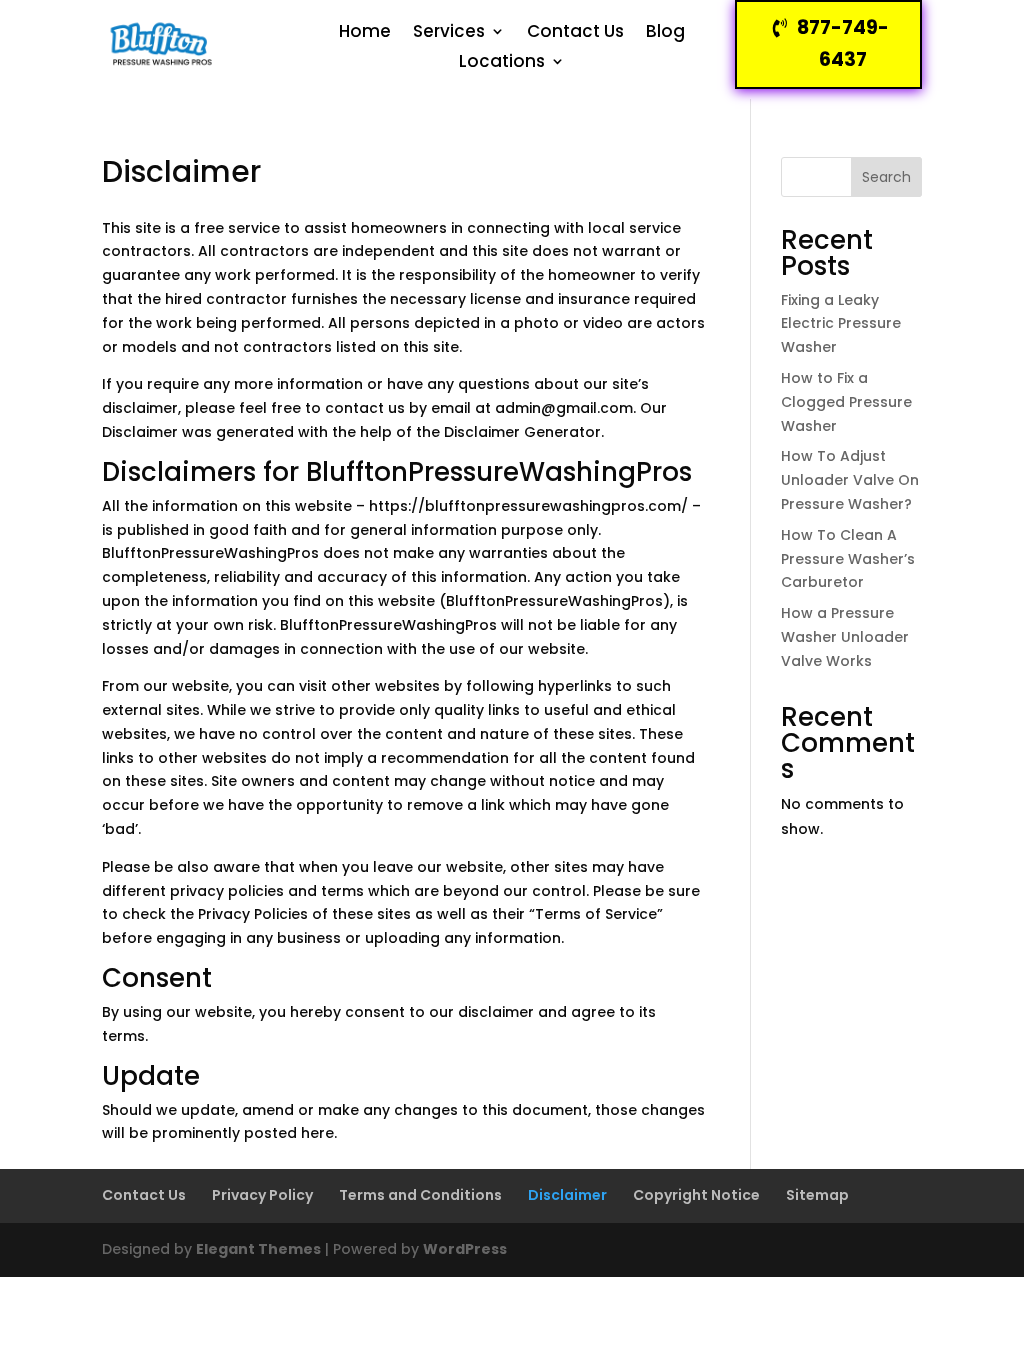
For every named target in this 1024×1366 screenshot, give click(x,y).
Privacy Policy (262, 1195)
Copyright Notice (696, 1195)
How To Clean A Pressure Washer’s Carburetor (848, 559)
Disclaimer (567, 1195)
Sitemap (817, 1195)
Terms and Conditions (420, 1195)
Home (365, 33)
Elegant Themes (258, 1249)
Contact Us (575, 33)
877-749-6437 (843, 43)
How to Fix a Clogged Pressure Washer (846, 402)
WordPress (465, 1249)
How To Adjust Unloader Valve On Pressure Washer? (850, 480)
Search (886, 177)
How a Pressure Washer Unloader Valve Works (845, 637)
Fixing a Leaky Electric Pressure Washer (841, 324)
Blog (665, 33)
